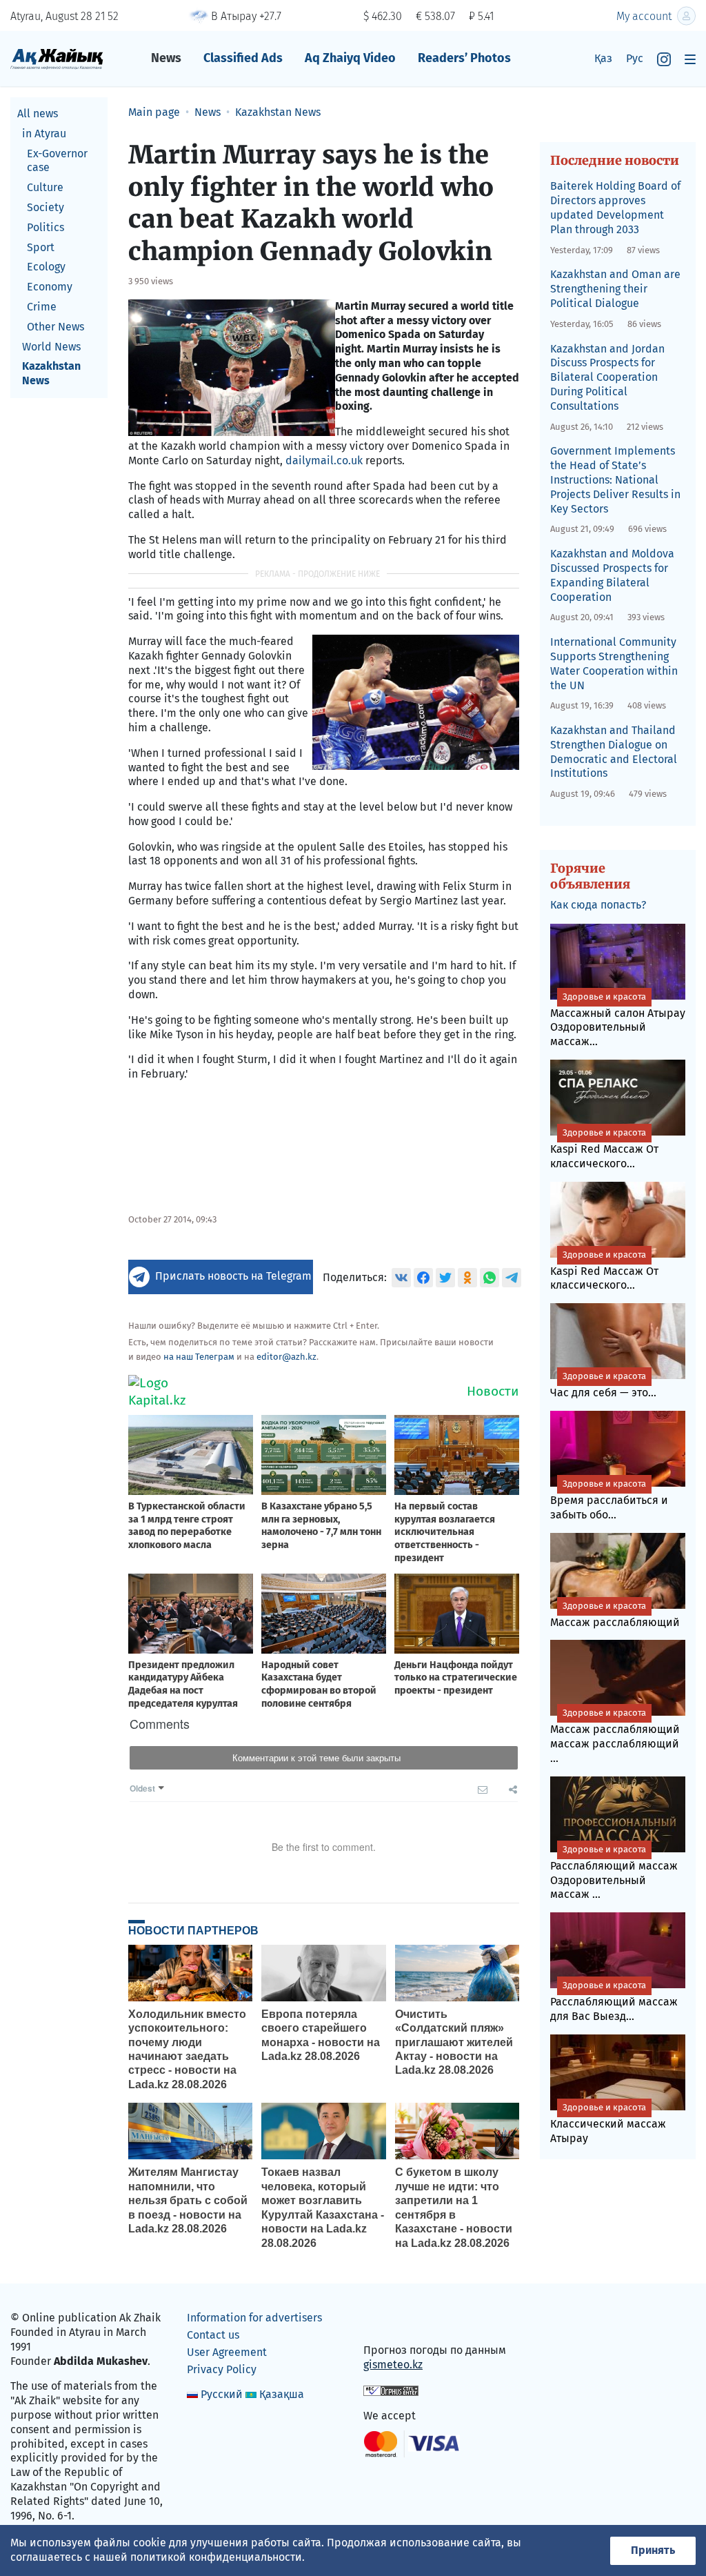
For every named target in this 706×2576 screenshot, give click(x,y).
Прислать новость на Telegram (233, 1276)
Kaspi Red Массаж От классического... (604, 1149)
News (166, 58)
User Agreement (227, 2352)
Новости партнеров (193, 1930)
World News (51, 347)
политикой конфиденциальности (216, 2557)
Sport (41, 247)
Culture (45, 187)
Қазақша (282, 2394)
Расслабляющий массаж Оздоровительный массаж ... (614, 1873)
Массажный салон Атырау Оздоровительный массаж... (618, 1020)
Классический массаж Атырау (608, 2123)
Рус (635, 58)
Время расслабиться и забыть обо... (609, 1500)
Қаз (603, 58)
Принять (653, 2550)
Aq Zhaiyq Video (350, 58)
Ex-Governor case (57, 161)
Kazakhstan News (51, 373)
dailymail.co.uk (324, 460)
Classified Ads (243, 58)
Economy (50, 287)
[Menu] (690, 59)
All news (38, 113)
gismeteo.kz (393, 2365)
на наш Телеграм (199, 1357)
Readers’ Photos (464, 58)
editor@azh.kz (286, 1357)
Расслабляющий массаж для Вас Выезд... (614, 2001)
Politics (46, 227)
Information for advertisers (254, 2318)
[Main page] (57, 58)
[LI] (394, 2321)
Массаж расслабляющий (615, 1615)
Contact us (213, 2335)
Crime (42, 307)
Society (46, 207)
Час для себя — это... (603, 1385)
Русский (222, 2394)
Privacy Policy (222, 2369)
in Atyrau (44, 133)
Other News (56, 327)
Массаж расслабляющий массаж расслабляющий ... (615, 1736)
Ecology (46, 267)
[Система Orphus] (391, 2390)
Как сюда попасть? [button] (598, 905)
